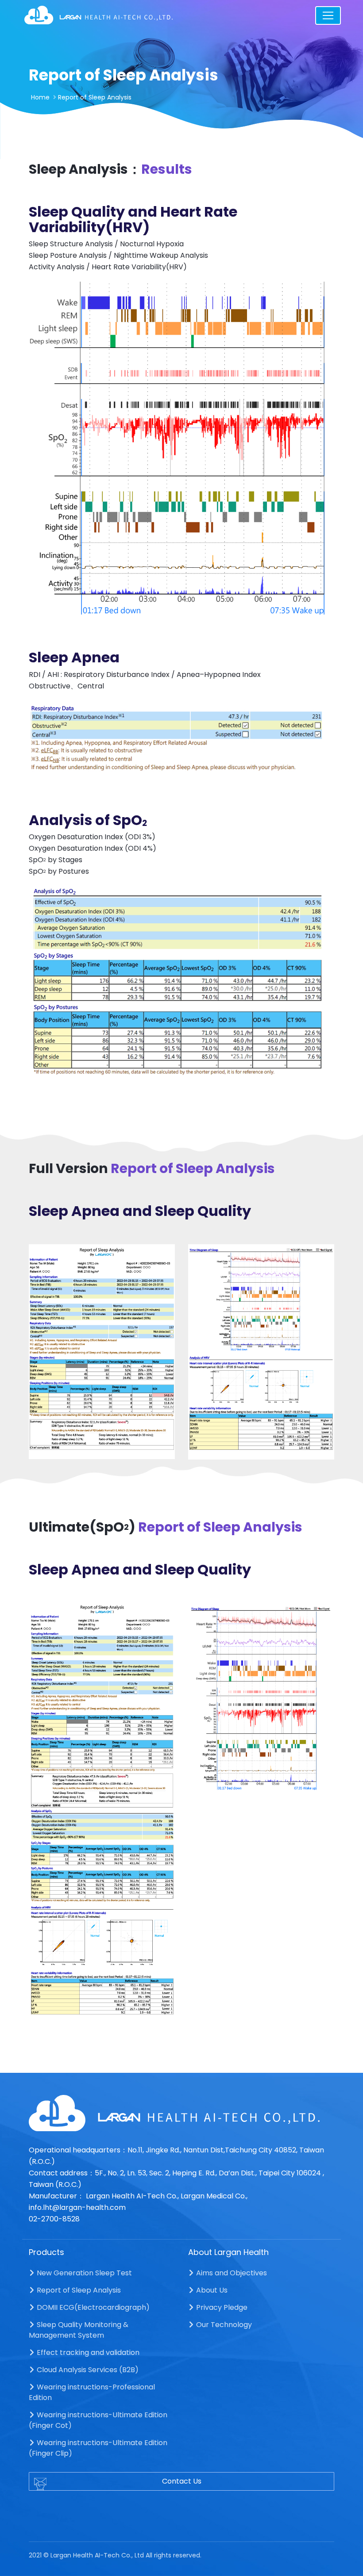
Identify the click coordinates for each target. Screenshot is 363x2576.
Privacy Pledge (221, 2307)
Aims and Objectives (231, 2273)
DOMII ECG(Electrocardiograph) (92, 2307)
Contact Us (182, 2481)
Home (40, 97)
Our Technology (223, 2325)
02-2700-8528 (54, 2219)
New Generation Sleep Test (83, 2273)
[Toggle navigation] (328, 15)
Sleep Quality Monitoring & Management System (79, 2330)
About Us (211, 2290)
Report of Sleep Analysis (78, 2290)
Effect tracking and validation (87, 2352)
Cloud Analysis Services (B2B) (87, 2370)
